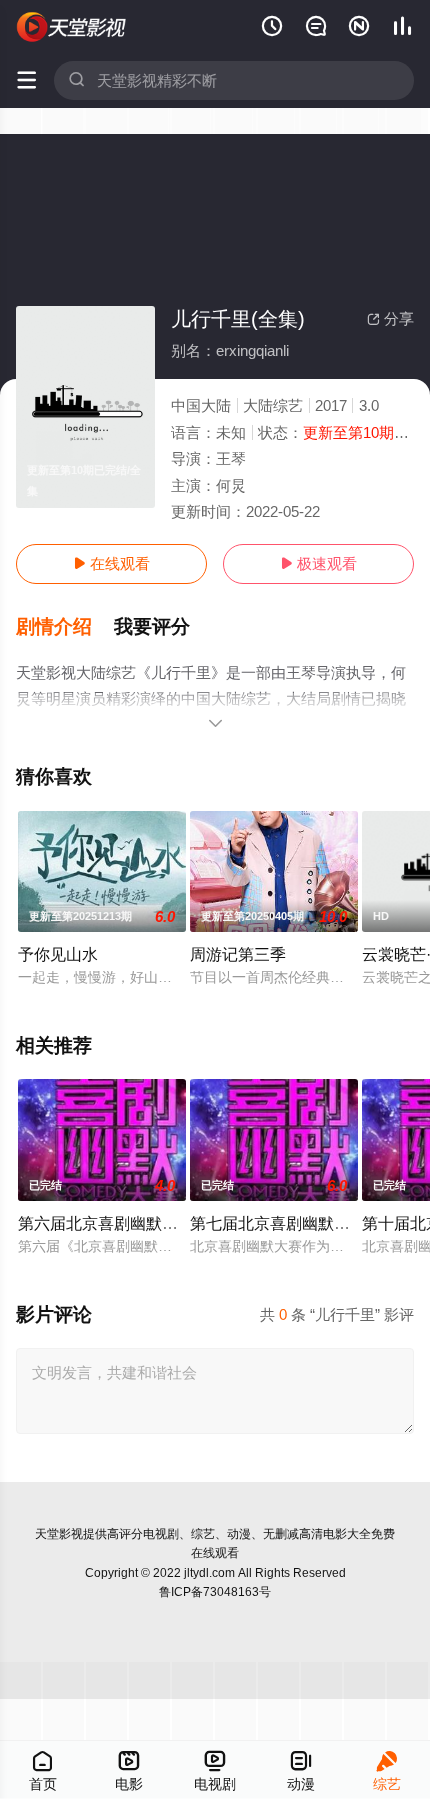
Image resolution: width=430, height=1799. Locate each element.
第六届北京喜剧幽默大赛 (106, 1223)
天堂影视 (59, 1534)
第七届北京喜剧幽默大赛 (278, 1223)
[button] (65, 627)
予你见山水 (58, 954)
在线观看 (111, 563)
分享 (390, 318)
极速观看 (318, 563)
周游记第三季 (238, 954)
